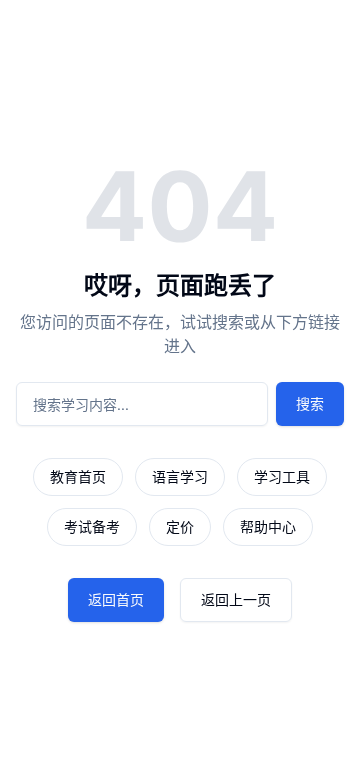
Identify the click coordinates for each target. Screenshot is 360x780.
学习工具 (282, 476)
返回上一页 (236, 599)
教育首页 (78, 476)
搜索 (310, 403)
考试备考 (92, 526)
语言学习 (180, 476)
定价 (180, 526)
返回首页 (116, 599)
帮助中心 (268, 526)
